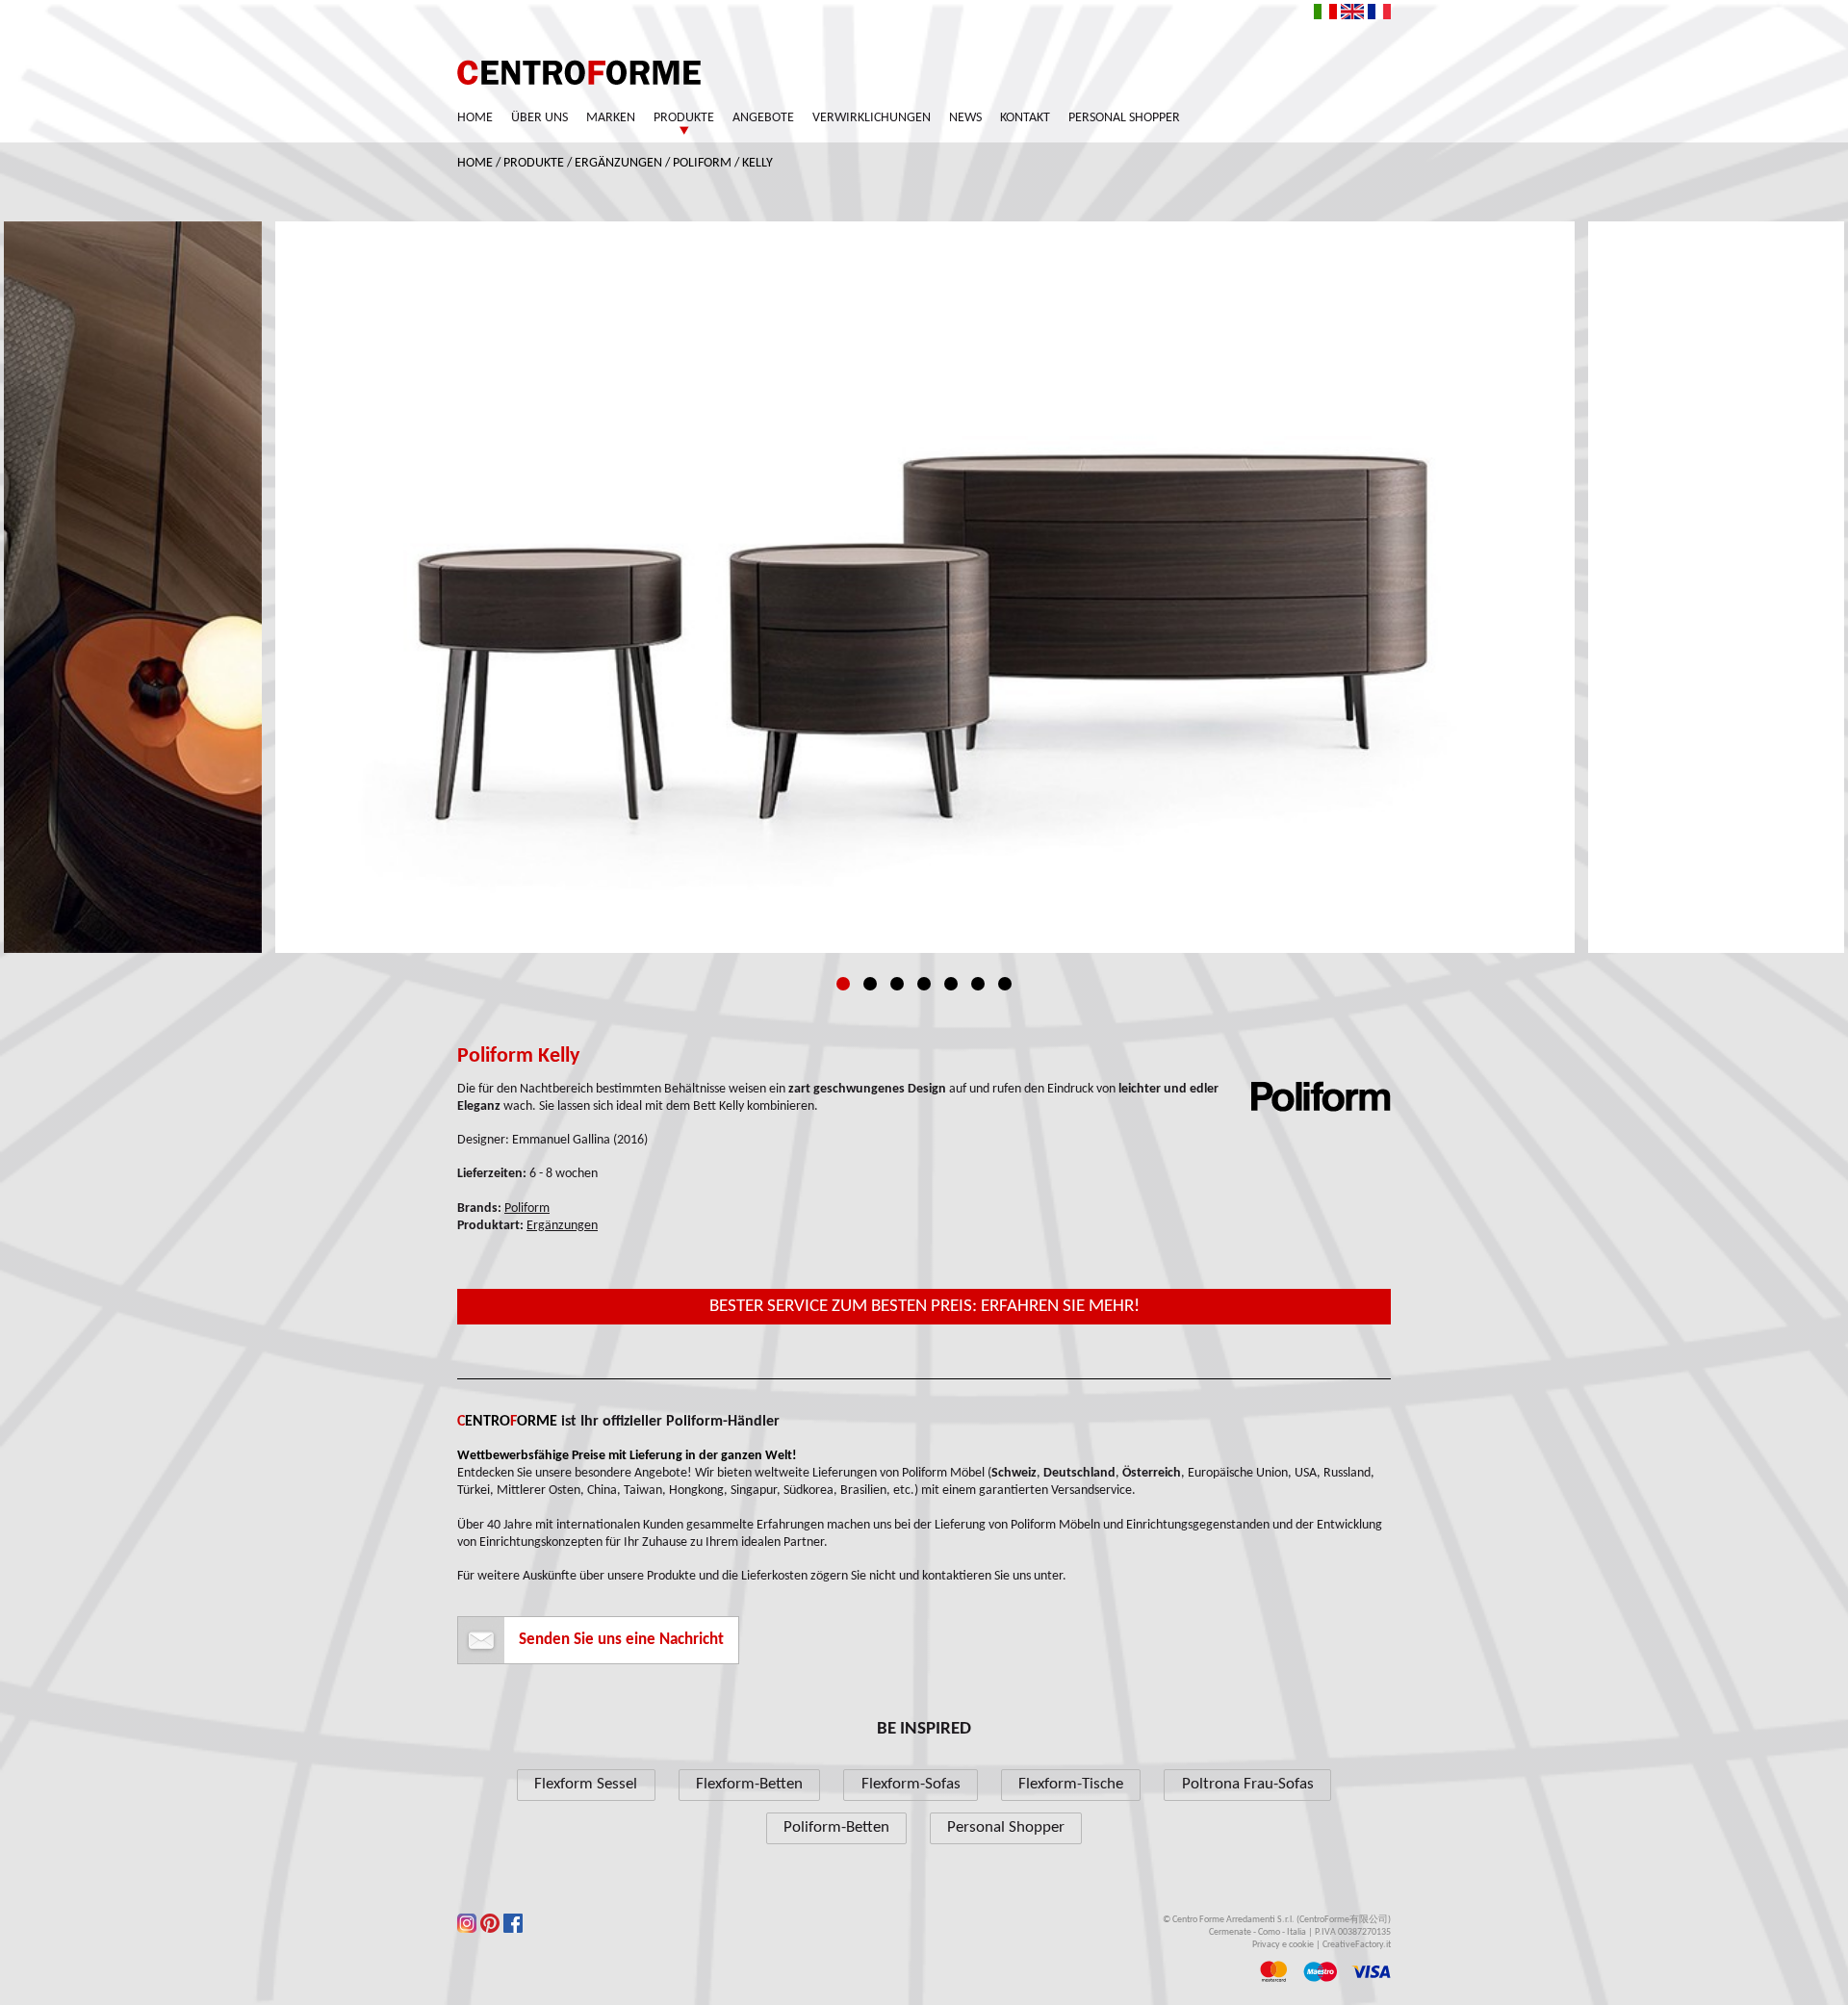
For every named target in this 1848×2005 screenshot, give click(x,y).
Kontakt (1025, 118)
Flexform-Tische (1071, 1784)
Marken (611, 118)
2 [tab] (870, 984)
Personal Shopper (1124, 118)
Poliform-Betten (836, 1827)
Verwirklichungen (872, 118)
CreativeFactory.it (1357, 1945)
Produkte (684, 118)
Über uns (539, 118)
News (965, 118)
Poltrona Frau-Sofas (1248, 1784)
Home (475, 118)
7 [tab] (1005, 984)
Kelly (757, 163)
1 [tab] (843, 984)
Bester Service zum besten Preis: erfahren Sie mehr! (924, 1307)
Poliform (702, 163)
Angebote (763, 118)
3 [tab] (897, 984)
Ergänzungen (618, 163)
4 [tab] (924, 984)
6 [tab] (978, 984)
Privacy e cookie (1283, 1945)
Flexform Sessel (586, 1784)
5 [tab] (951, 984)
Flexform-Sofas (911, 1784)
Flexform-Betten (749, 1784)
